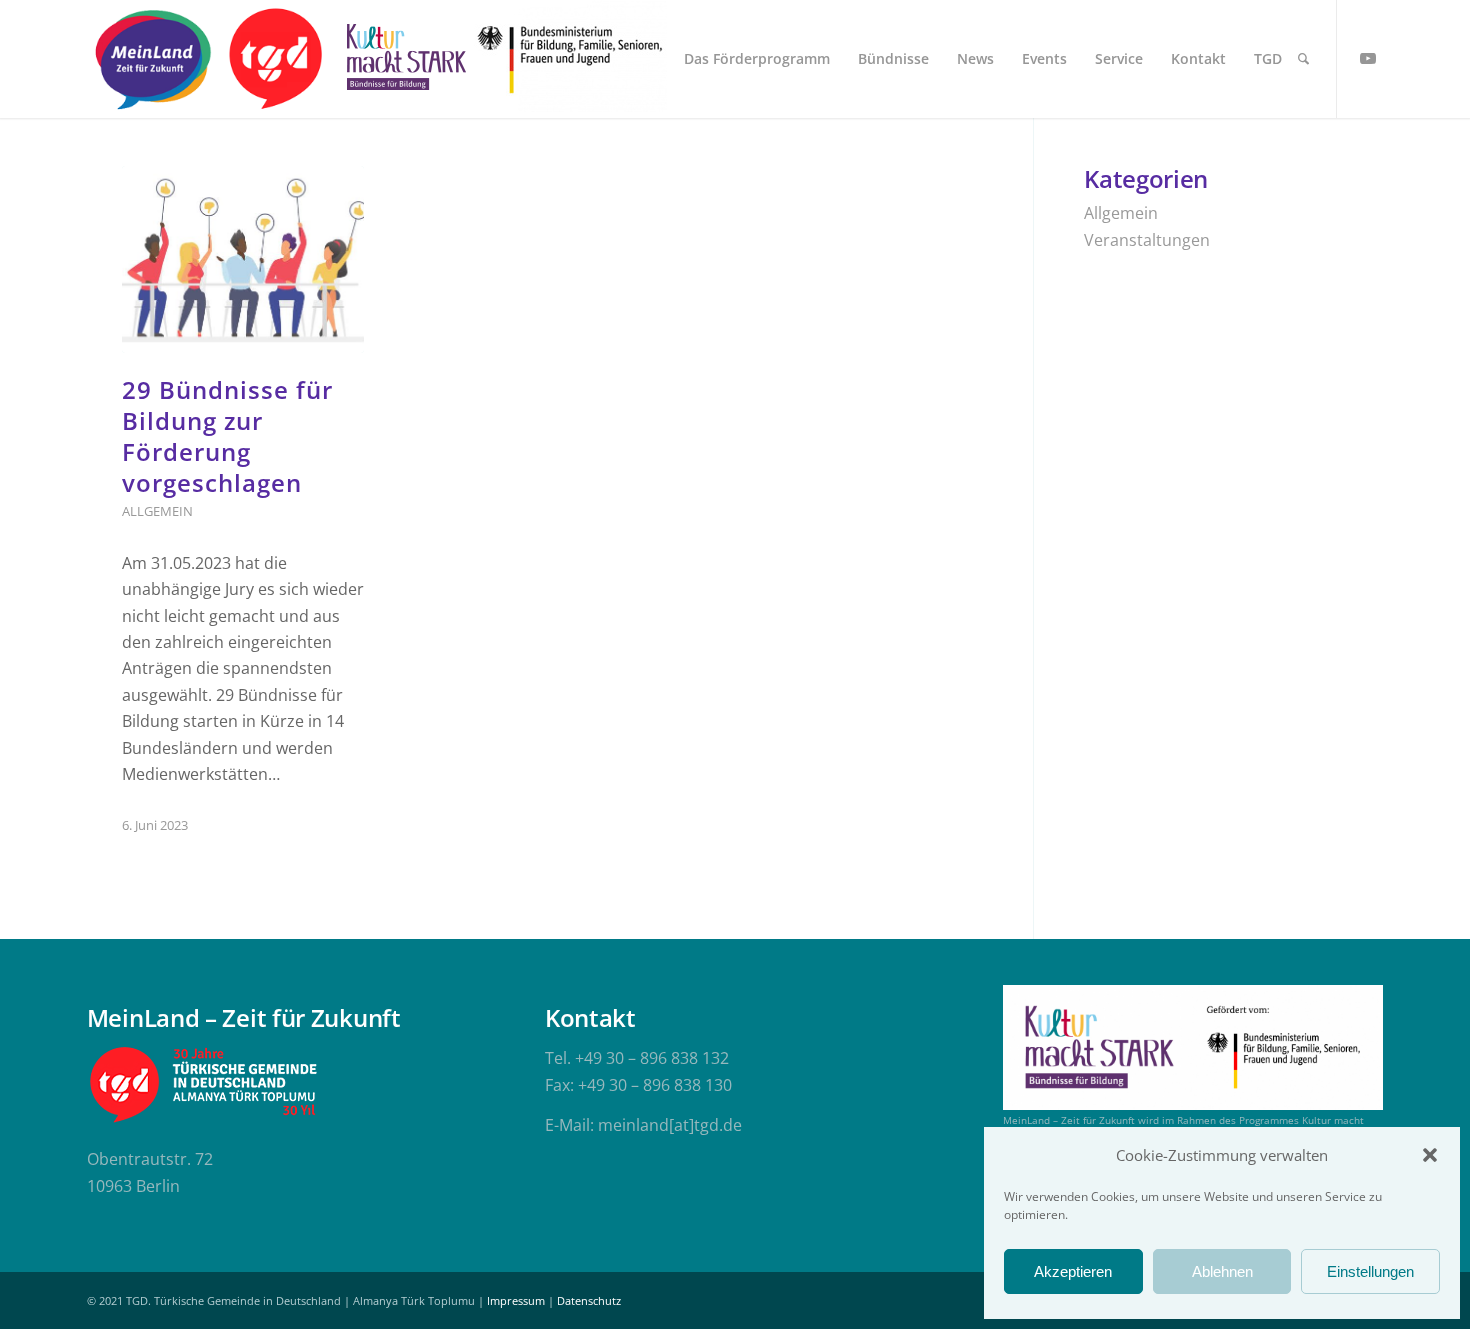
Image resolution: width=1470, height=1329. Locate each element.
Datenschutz (589, 1300)
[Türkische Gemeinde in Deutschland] (274, 59)
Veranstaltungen (1147, 240)
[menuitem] (757, 59)
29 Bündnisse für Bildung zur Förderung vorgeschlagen (227, 436)
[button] (1430, 1155)
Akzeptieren (1073, 1271)
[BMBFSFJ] (570, 59)
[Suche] (1303, 59)
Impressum (516, 1300)
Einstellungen (1370, 1271)
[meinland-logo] (153, 59)
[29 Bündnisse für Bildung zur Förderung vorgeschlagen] (243, 259)
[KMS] (403, 59)
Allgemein (157, 511)
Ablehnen (1222, 1271)
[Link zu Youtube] (1368, 58)
